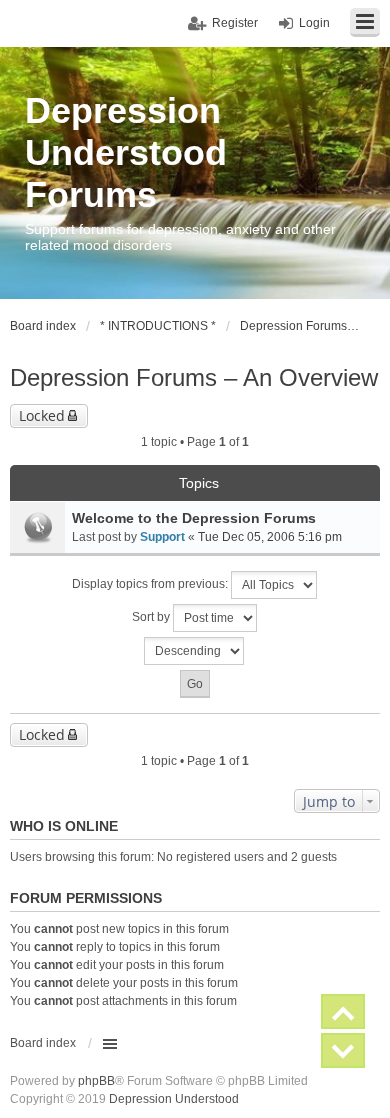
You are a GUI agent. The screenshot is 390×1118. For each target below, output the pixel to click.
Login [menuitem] (314, 23)
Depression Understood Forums (126, 152)
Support (162, 537)
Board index (43, 1043)
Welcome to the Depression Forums (194, 518)
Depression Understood (174, 1099)
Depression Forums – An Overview (194, 377)
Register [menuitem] (235, 23)
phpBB (96, 1081)
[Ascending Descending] (195, 651)
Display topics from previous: (151, 584)
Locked (42, 415)
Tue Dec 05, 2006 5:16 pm (270, 537)
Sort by (152, 617)
